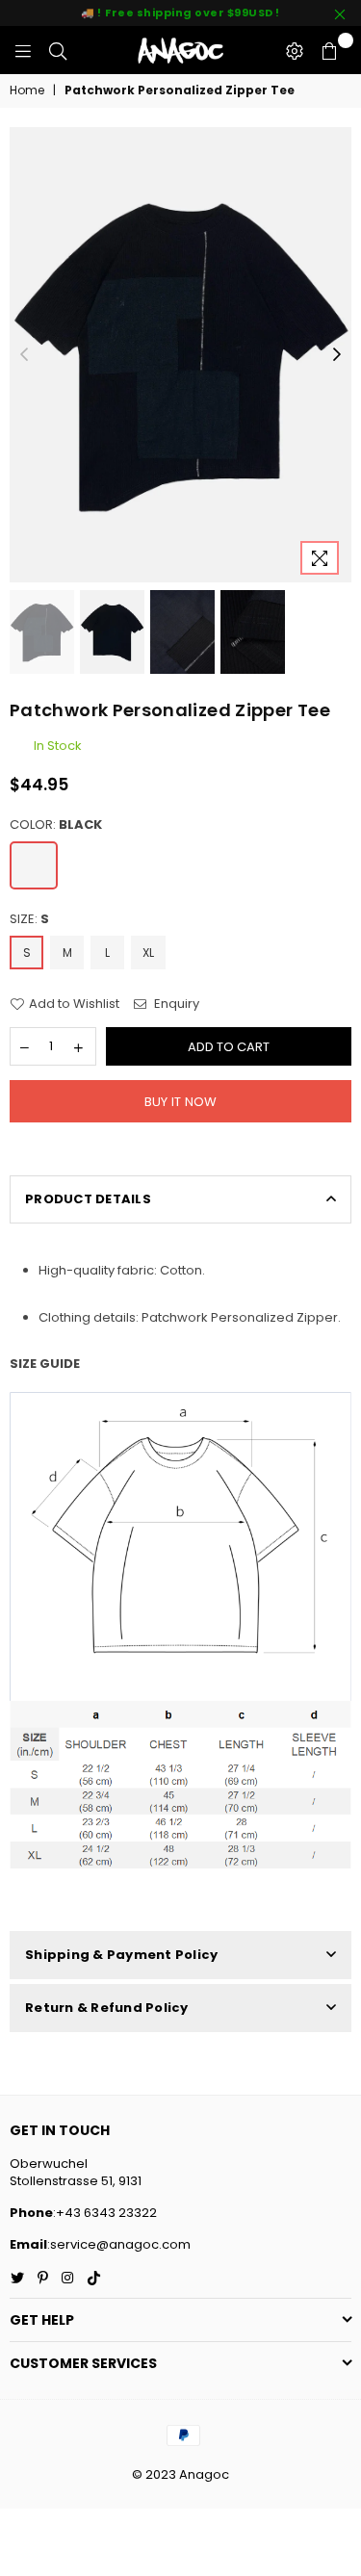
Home (27, 90)
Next (337, 355)
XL (148, 953)
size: (29, 919)
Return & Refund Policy (107, 2008)
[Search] (58, 50)
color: (56, 825)
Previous (24, 355)
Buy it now (181, 1102)
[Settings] (295, 50)
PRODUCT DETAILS (88, 1199)
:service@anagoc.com (119, 2244)
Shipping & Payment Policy (122, 1955)
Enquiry (175, 1004)
